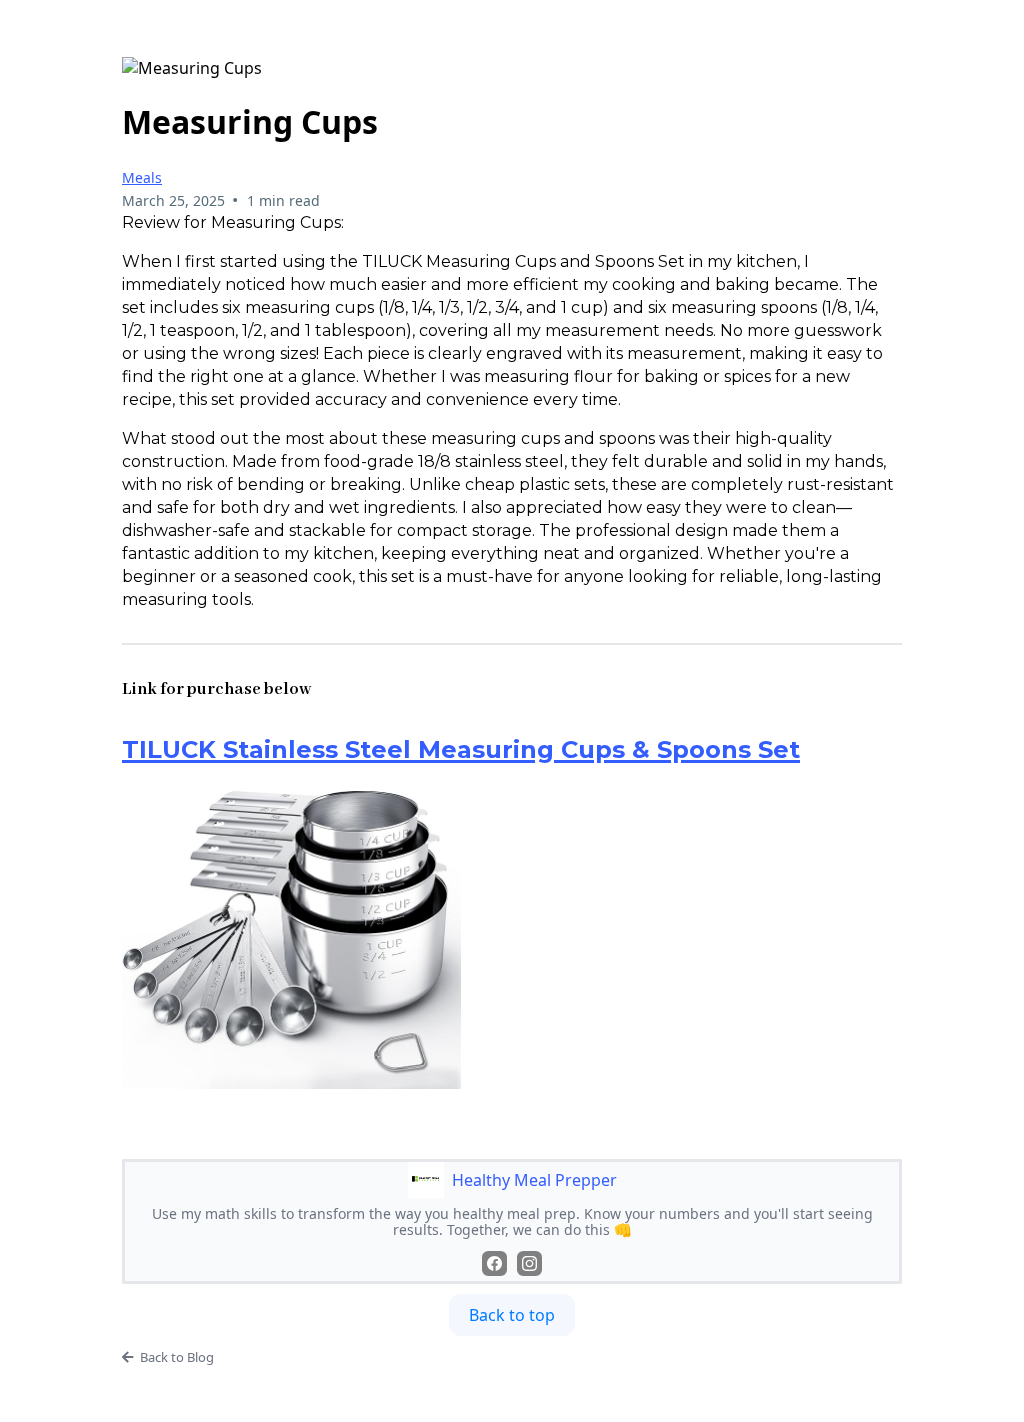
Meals (142, 177)
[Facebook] (494, 1263)
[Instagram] (529, 1263)
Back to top (512, 1315)
